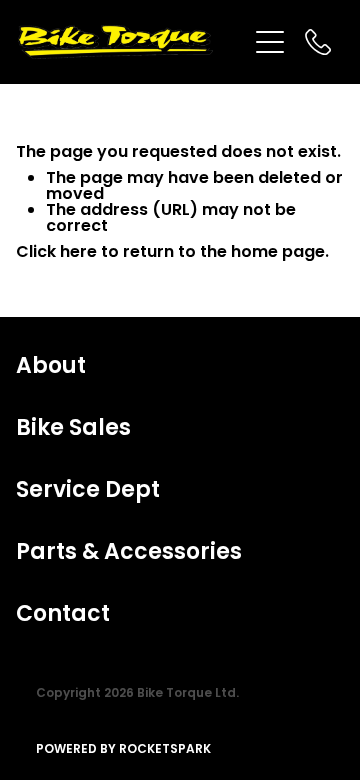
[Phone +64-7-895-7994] (318, 42)
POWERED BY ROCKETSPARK (123, 750)
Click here (56, 253)
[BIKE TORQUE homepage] (132, 42)
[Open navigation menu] (270, 42)
